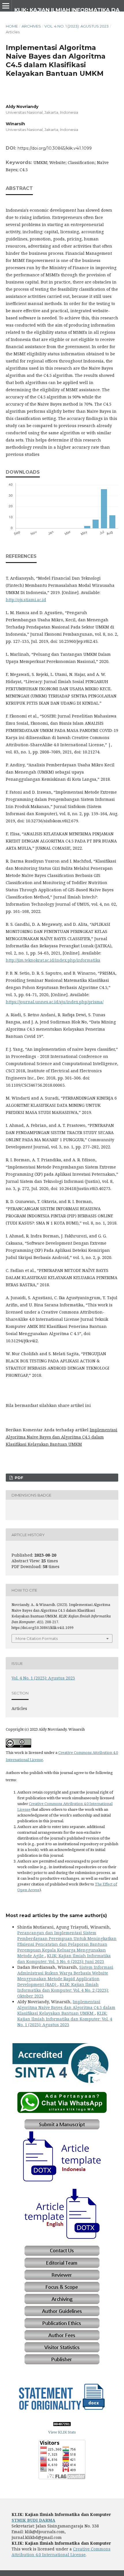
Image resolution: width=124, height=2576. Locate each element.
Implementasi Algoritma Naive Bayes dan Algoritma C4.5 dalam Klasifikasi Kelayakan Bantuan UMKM (66, 2007)
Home (12, 26)
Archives (31, 26)
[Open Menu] (6, 6)
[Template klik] (62, 2181)
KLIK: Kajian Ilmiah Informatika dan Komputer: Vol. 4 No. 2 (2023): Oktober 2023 (63, 1990)
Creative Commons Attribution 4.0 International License (61, 2552)
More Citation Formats (37, 1638)
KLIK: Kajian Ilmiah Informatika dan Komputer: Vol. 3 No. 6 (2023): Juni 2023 (64, 1959)
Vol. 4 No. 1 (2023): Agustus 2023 (77, 26)
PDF (18, 1478)
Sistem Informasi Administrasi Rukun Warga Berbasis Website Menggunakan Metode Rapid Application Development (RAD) (65, 1976)
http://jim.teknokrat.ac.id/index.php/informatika (53, 960)
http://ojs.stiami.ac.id (26, 600)
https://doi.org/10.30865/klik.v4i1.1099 (55, 148)
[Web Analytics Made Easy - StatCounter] (62, 2425)
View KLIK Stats (62, 2432)
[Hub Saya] (62, 2112)
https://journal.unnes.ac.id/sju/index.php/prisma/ (55, 1002)
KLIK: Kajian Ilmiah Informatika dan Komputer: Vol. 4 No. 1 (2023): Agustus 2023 (65, 2019)
